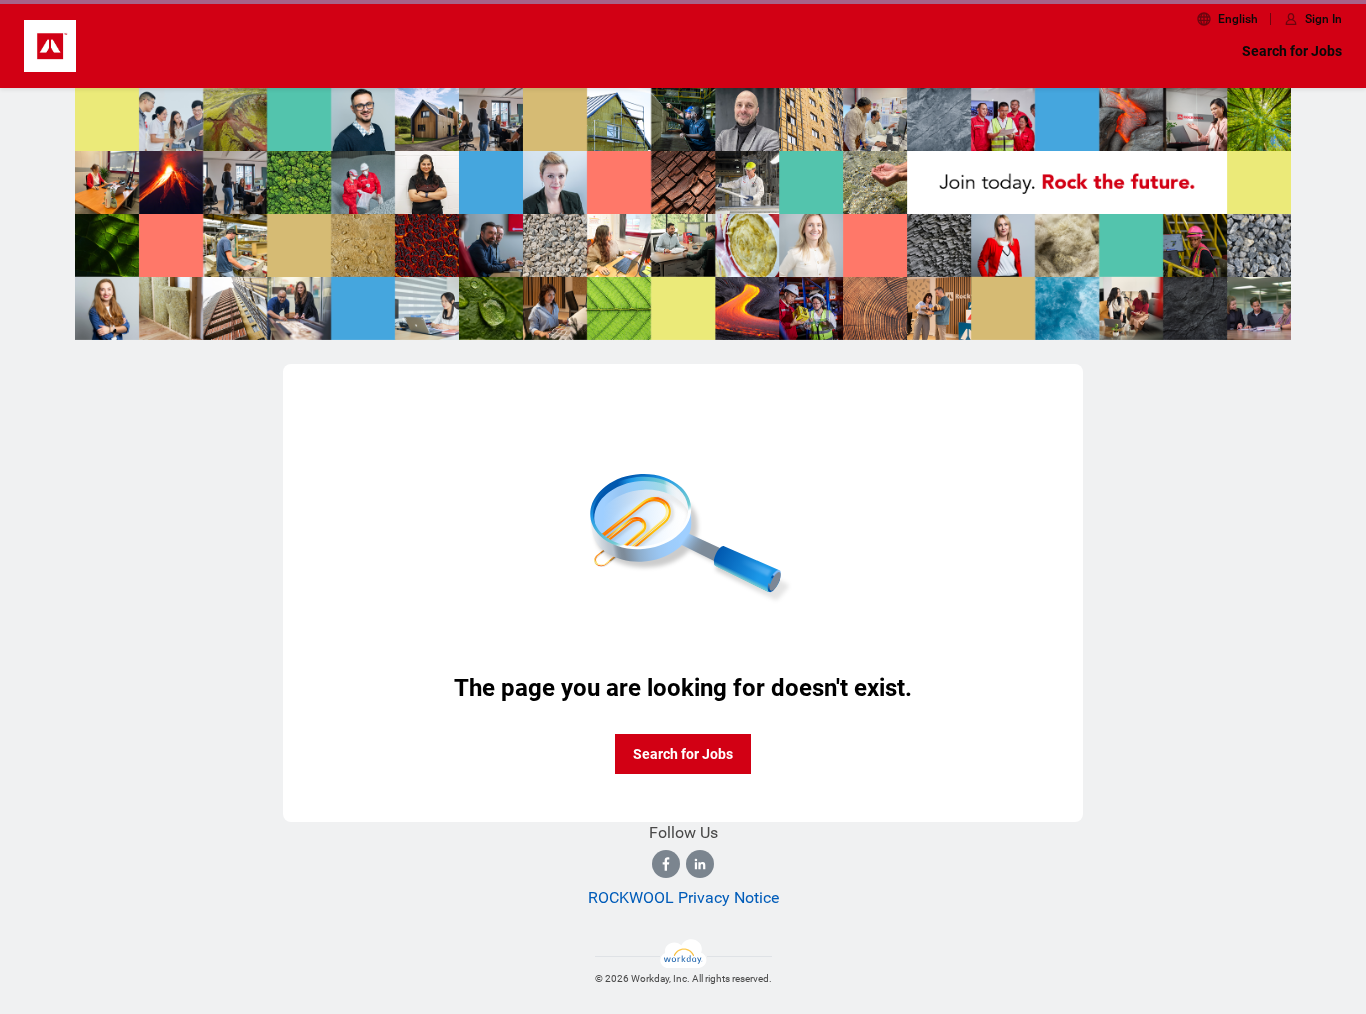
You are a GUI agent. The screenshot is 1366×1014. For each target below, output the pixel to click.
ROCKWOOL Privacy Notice (683, 897)
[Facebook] (666, 864)
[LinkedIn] (700, 864)
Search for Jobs (1292, 51)
